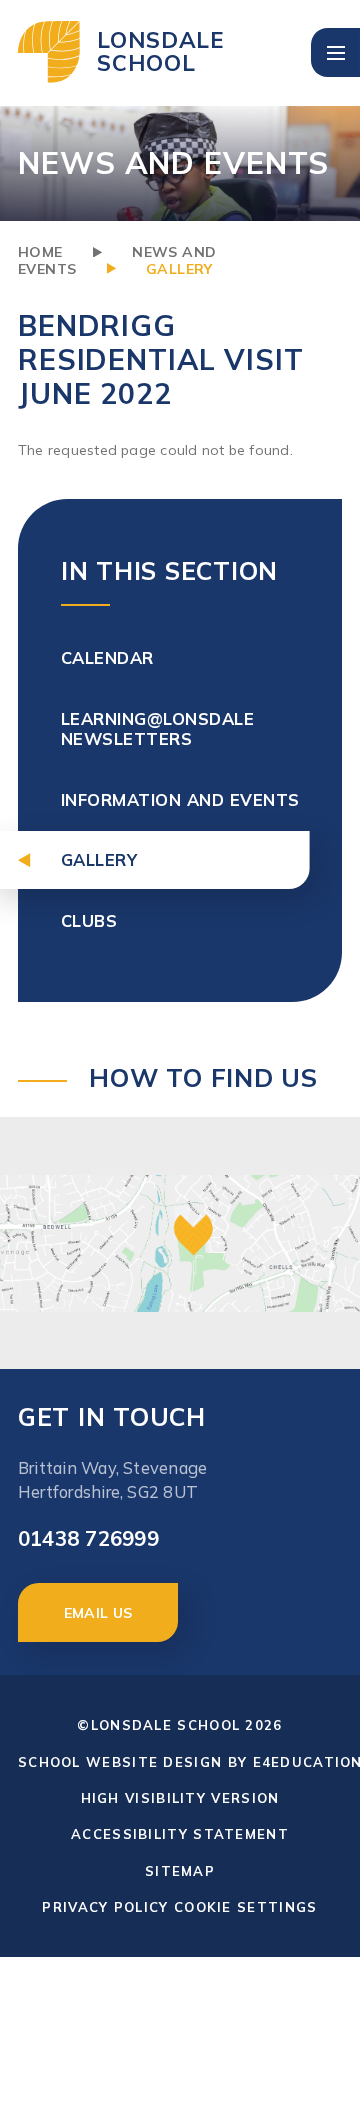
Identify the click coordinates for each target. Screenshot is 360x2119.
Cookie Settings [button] (246, 1907)
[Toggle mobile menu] (335, 52)
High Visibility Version (180, 1798)
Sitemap (180, 1871)
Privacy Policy (105, 1907)
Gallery (179, 269)
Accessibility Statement (180, 1834)
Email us (98, 1613)
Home (40, 252)
